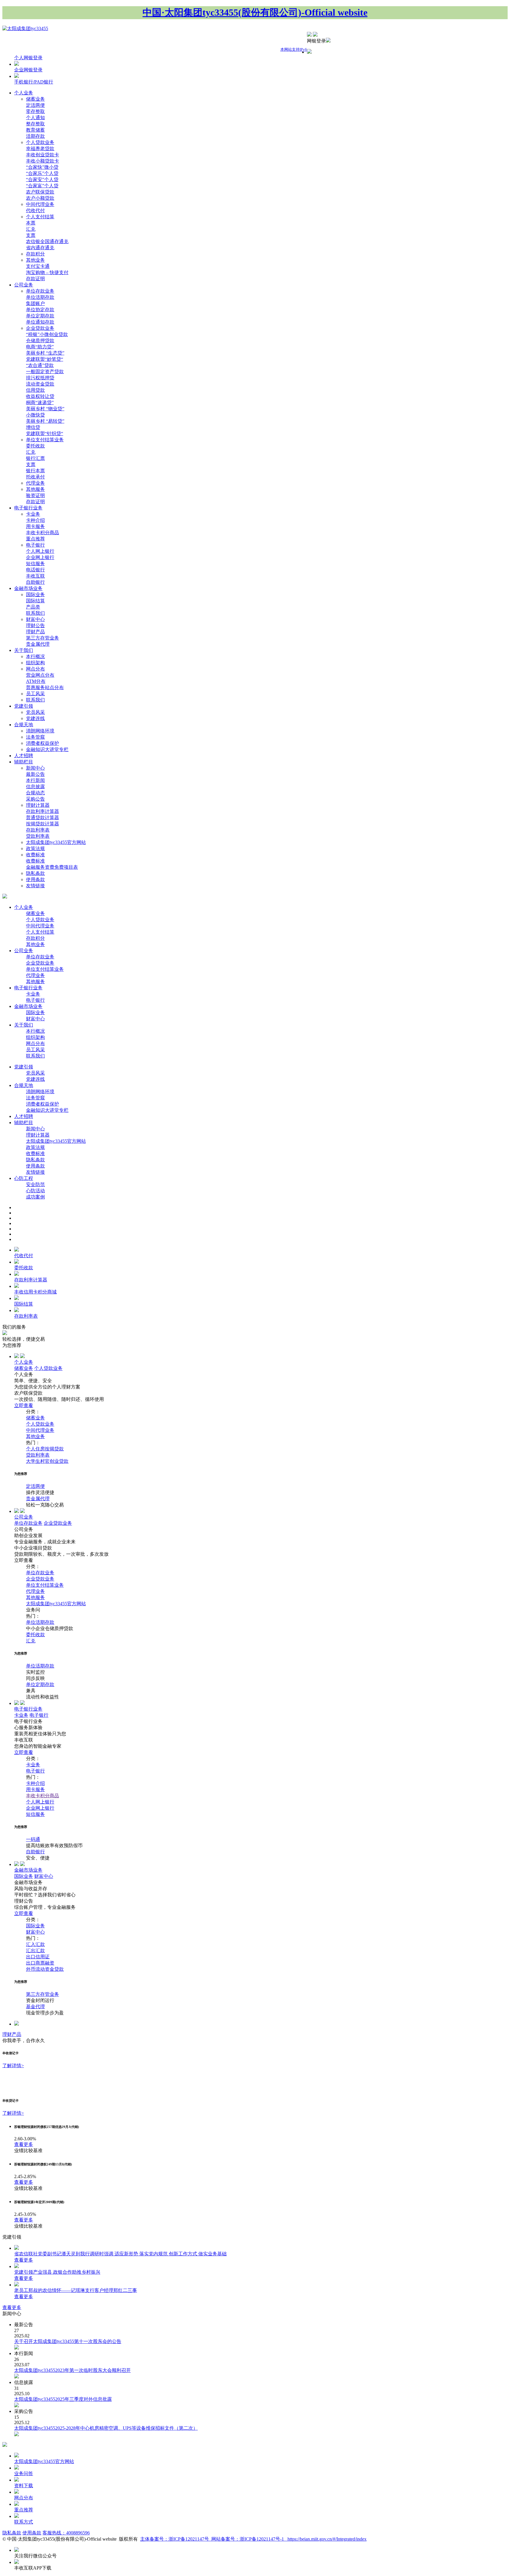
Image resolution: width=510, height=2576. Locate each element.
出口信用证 (38, 1957)
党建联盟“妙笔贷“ (45, 359)
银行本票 (35, 471)
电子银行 (35, 545)
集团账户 (35, 303)
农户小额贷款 (40, 198)
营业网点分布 (40, 675)
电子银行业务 (28, 508)
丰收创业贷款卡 (42, 155)
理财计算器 (38, 805)
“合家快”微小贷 (42, 167)
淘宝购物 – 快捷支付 (47, 272)
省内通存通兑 (40, 248)
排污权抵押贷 (40, 378)
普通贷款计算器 (42, 818)
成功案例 (35, 1197)
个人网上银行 (40, 551)
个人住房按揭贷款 (45, 1449)
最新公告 (35, 774)
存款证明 (35, 279)
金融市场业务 (28, 588)
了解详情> (13, 2066)
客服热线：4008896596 (66, 2533)
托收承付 (35, 477)
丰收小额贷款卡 (42, 161)
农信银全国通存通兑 (47, 241)
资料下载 (24, 2486)
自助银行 (35, 582)
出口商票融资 (40, 1963)
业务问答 (24, 2473)
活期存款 (35, 136)
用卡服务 (35, 526)
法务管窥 (35, 737)
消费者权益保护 (42, 743)
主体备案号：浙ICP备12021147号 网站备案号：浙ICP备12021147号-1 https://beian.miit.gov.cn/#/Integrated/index (253, 2539)
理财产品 (35, 632)
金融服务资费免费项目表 (52, 867)
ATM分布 (36, 681)
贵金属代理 (38, 644)
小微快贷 (35, 415)
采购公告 (35, 799)
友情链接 (35, 886)
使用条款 (35, 879)
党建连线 (35, 718)
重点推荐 (35, 539)
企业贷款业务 (40, 328)
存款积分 (35, 254)
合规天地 (24, 725)
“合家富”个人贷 (42, 186)
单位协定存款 (40, 310)
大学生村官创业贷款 (47, 1461)
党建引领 (24, 706)
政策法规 (35, 848)
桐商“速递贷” (40, 402)
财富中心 (35, 619)
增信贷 (33, 427)
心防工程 (24, 1178)
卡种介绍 (35, 520)
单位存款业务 (40, 291)
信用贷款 (35, 390)
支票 (31, 235)
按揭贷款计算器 (42, 824)
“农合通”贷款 (40, 365)
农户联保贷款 (40, 192)
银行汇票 (35, 458)
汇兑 (31, 229)
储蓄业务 (35, 99)
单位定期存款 (40, 316)
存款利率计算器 (42, 811)
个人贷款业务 (40, 142)
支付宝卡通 (38, 266)
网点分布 (35, 669)
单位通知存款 (40, 322)
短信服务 (35, 564)
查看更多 (24, 2144)
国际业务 (35, 595)
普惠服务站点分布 (45, 687)
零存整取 (35, 111)
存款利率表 (38, 830)
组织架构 (35, 663)
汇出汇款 (35, 1951)
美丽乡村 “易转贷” (45, 421)
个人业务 (24, 93)
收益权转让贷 (40, 396)
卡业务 (33, 514)
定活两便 (35, 105)
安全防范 (35, 1184)
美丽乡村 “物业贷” (45, 409)
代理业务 (35, 483)
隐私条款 (35, 873)
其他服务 (35, 489)
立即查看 (24, 1405)
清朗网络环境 (40, 731)
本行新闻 (35, 780)
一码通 (33, 1839)
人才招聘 (24, 756)
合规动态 (35, 793)
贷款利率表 (38, 836)
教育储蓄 (35, 130)
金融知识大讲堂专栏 (47, 749)
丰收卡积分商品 (42, 533)
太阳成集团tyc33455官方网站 (56, 842)
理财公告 (35, 625)
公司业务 (24, 285)
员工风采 (35, 694)
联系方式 (24, 2522)
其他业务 (35, 260)
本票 (31, 223)
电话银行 (35, 570)
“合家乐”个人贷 (42, 173)
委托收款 (35, 446)
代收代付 (35, 210)
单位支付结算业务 (45, 440)
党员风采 (35, 712)
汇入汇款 (35, 1944)
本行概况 (35, 656)
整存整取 (35, 124)
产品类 (33, 607)
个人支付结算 (40, 217)
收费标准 (35, 855)
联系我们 (35, 613)
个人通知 (35, 118)
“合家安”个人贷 (42, 179)
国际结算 (35, 601)
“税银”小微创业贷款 (47, 334)
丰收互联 (35, 576)
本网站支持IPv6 (294, 49)
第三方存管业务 (42, 638)
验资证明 (35, 495)
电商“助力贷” (40, 347)
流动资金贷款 (40, 384)
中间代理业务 (40, 204)
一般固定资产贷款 (45, 372)
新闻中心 (35, 768)
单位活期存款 (40, 297)
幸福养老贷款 (40, 149)
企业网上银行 (40, 557)
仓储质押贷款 (40, 341)
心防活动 (35, 1191)
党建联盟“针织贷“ (45, 433)
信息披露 (35, 787)
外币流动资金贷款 (45, 1969)
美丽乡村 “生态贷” (45, 353)
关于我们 (24, 650)
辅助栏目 (24, 762)
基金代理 (35, 2007)
